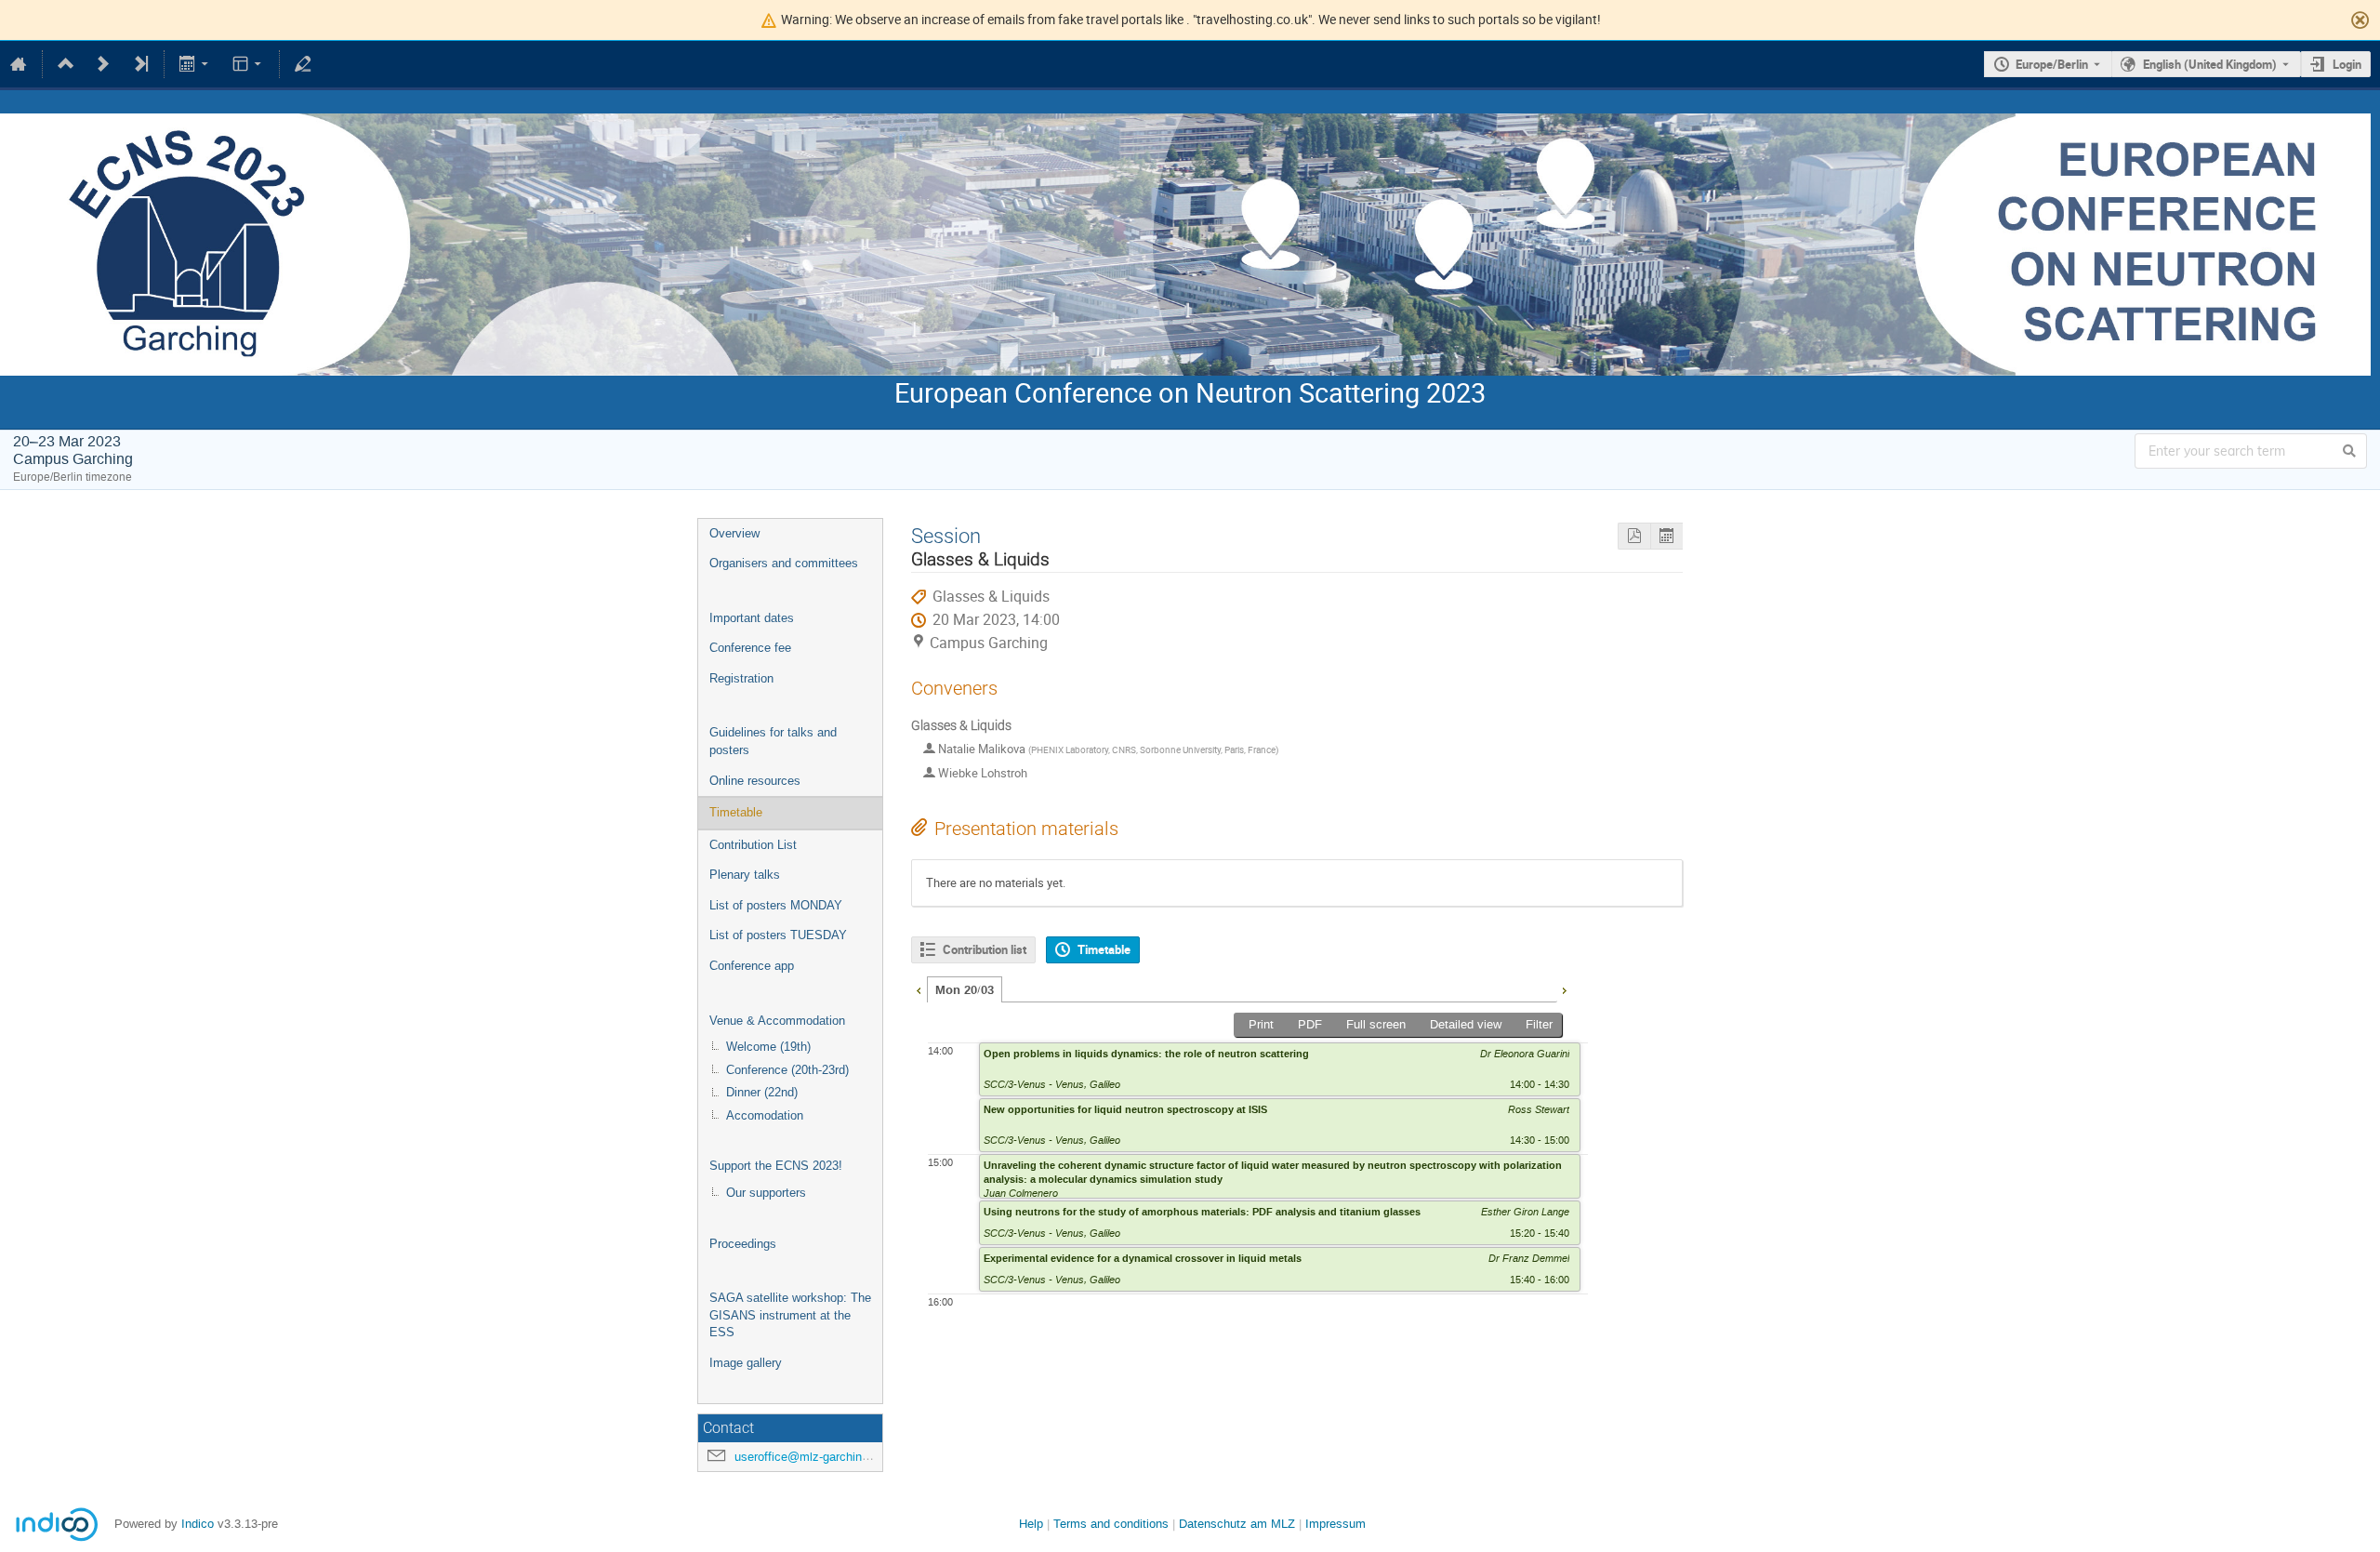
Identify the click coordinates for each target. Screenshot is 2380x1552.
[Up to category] (66, 64)
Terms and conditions (1111, 1524)
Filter (1539, 1024)
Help (1031, 1524)
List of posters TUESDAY (778, 935)
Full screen (1376, 1024)
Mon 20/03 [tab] (965, 990)
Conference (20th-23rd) (787, 1070)
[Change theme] (248, 64)
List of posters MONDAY (776, 905)
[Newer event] (103, 64)
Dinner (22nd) (762, 1092)
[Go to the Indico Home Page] (19, 64)
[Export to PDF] (1634, 536)
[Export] (196, 64)
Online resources (755, 781)
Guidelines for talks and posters (773, 741)
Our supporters (766, 1193)
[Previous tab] (919, 988)
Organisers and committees (784, 563)
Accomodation (765, 1115)
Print (1261, 1024)
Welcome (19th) (768, 1047)
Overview (734, 533)
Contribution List (753, 845)
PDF (1310, 1024)
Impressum (1335, 1524)
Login (2347, 64)
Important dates (752, 618)
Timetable (736, 812)
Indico (198, 1524)
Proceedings (743, 1244)
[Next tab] (1564, 988)
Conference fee (750, 648)
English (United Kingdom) (2210, 64)
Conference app (752, 966)
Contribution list (985, 949)
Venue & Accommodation (777, 1021)
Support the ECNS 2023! (776, 1166)
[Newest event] (140, 64)
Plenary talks (745, 875)
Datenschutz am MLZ (1237, 1524)
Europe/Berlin (2052, 64)
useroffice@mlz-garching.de (810, 1457)
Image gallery (746, 1363)
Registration (741, 678)
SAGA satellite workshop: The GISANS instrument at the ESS (790, 1315)
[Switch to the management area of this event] (303, 64)
